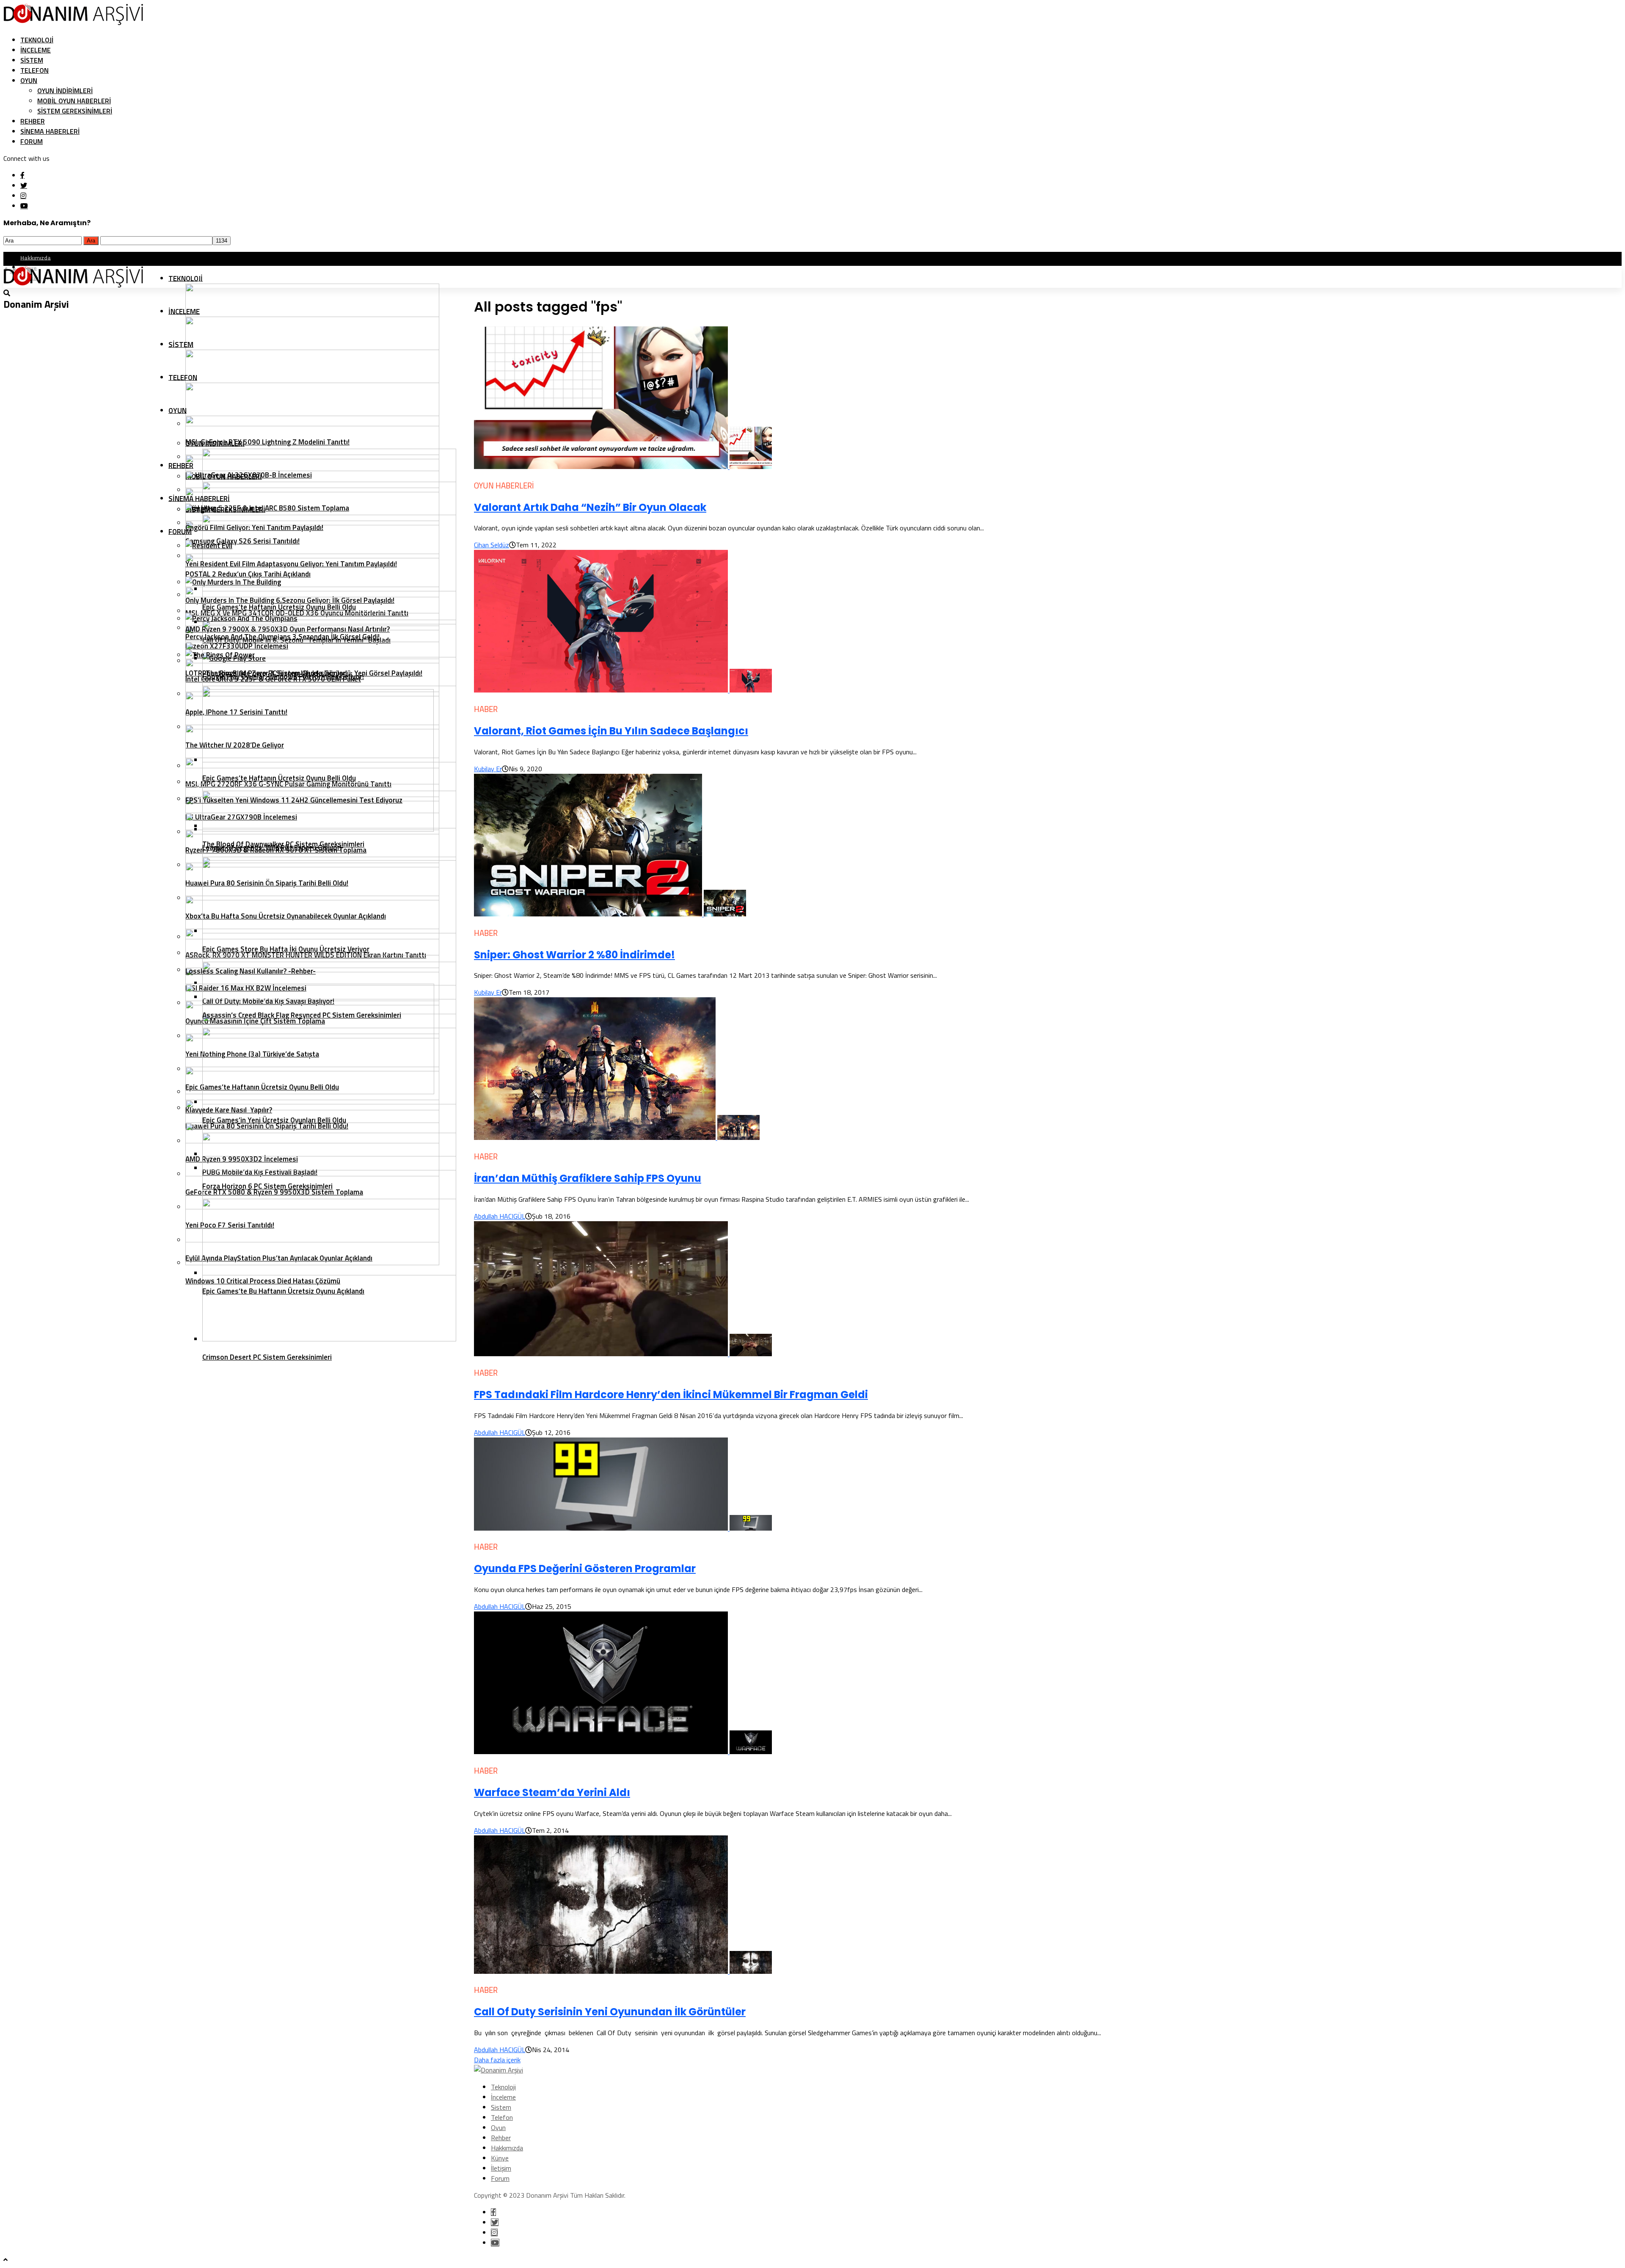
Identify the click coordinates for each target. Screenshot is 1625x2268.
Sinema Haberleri (50, 131)
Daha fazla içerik (497, 2060)
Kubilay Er (488, 769)
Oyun (29, 80)
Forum (32, 141)
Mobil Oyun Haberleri (74, 101)
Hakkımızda (36, 257)
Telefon (34, 70)
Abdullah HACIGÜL (500, 1216)
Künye (500, 2158)
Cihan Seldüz (492, 545)
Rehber (33, 121)
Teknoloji (37, 40)
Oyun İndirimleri (65, 91)
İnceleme (36, 50)
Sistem (32, 60)
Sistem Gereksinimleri (75, 111)
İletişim (501, 2168)
